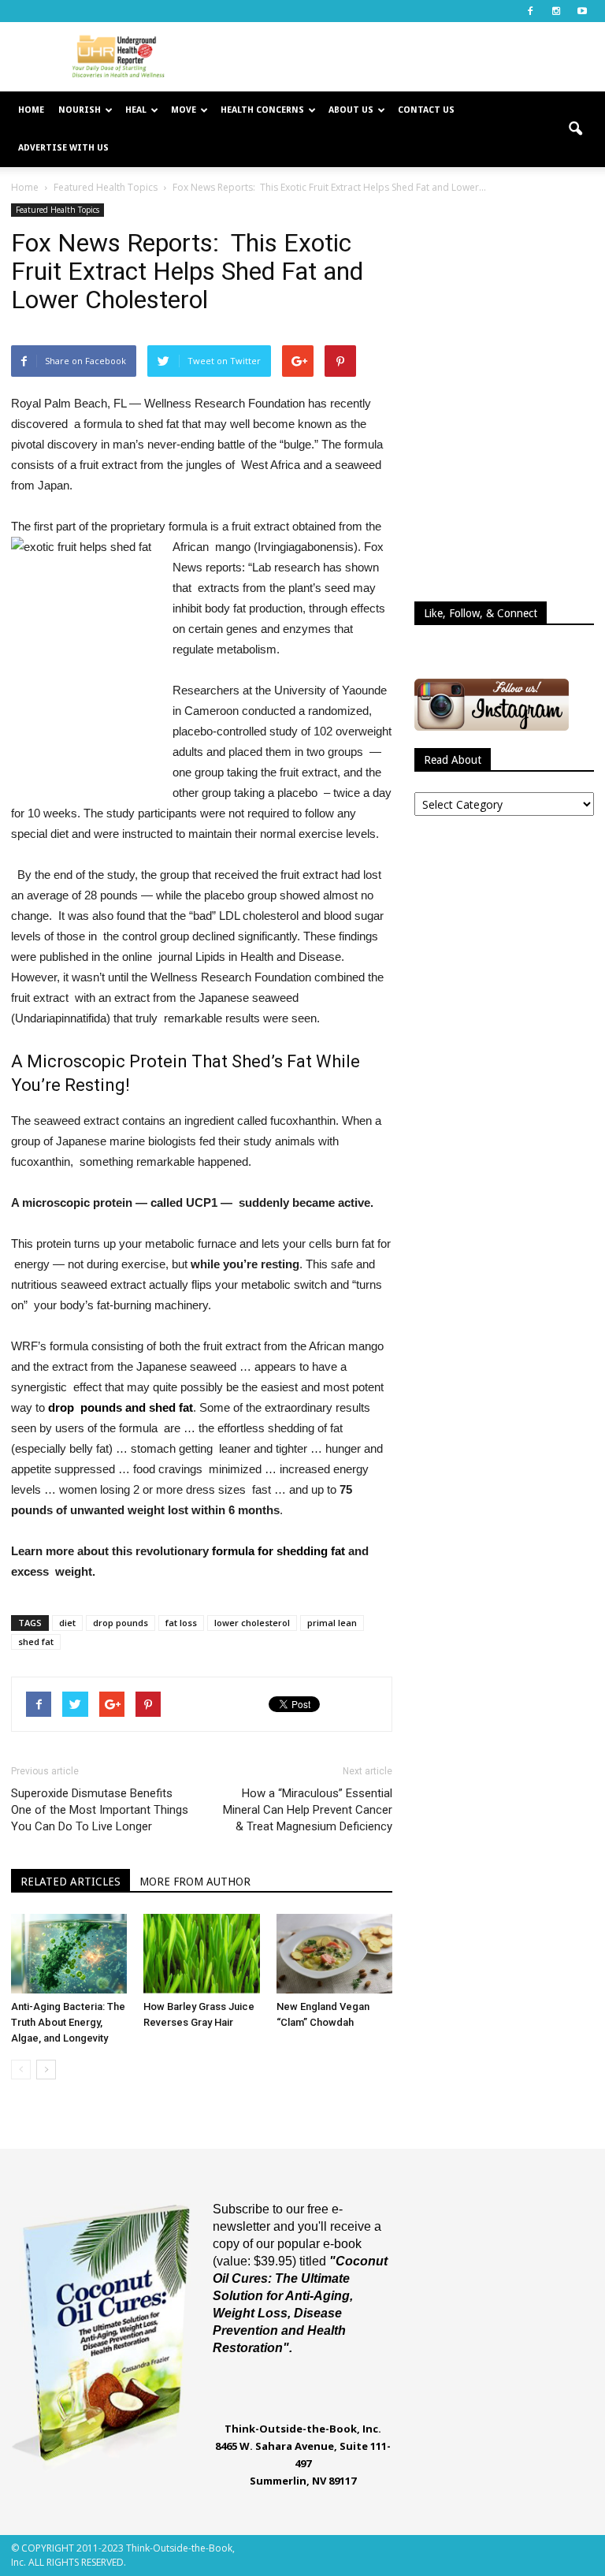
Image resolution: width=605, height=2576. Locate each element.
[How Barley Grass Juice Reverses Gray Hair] (201, 1954)
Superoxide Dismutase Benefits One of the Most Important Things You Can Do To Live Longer (100, 1810)
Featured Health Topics (58, 210)
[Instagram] (556, 11)
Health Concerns (262, 110)
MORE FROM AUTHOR (195, 1882)
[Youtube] (582, 11)
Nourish (80, 110)
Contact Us (426, 110)
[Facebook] (530, 11)
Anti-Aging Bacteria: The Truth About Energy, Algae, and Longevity (68, 2022)
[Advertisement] (409, 57)
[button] (575, 129)
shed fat (36, 1642)
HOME (31, 110)
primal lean (332, 1623)
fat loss (181, 1623)
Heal (136, 110)
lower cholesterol (252, 1623)
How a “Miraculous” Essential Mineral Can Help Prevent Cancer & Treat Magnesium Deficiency (308, 1810)
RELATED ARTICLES (71, 1882)
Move (184, 110)
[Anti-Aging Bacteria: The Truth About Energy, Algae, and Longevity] (69, 1954)
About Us (351, 110)
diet (67, 1623)
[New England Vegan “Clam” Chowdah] (334, 1954)
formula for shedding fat (278, 1551)
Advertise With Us (63, 148)
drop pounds (121, 1623)
